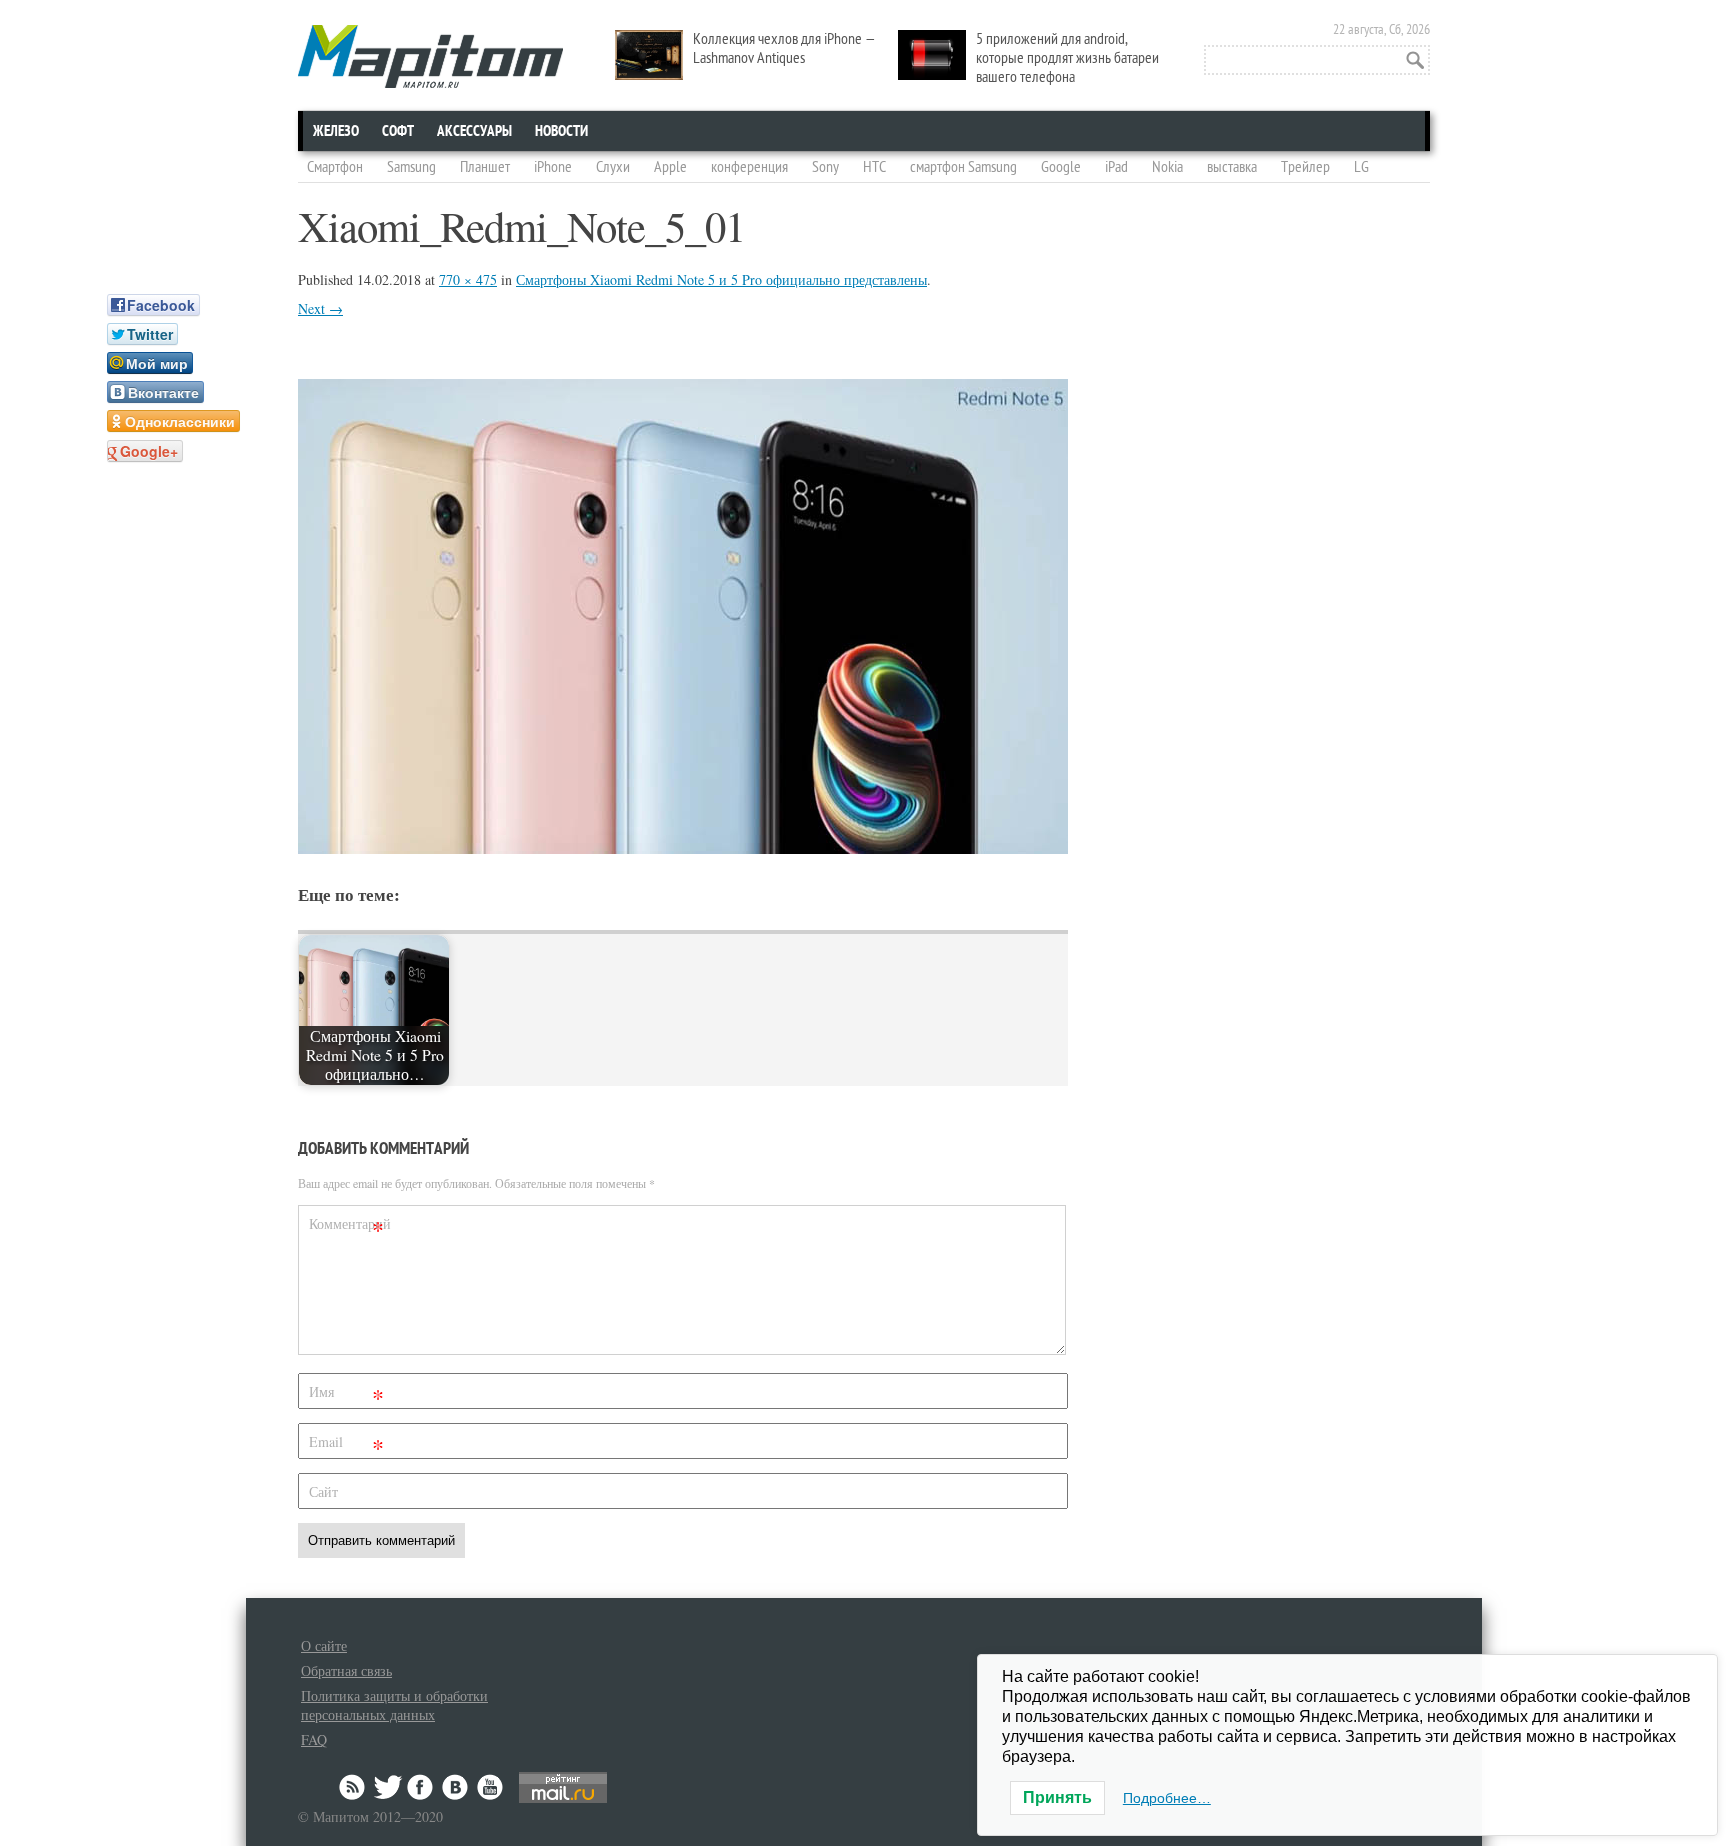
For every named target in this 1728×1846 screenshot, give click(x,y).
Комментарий (349, 1227)
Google (1061, 167)
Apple (670, 167)
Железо (336, 131)
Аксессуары (474, 131)
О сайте (324, 1645)
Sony (825, 167)
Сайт (323, 1491)
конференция (749, 167)
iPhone (553, 167)
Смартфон (335, 167)
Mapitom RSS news (354, 1787)
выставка (1232, 167)
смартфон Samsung (963, 167)
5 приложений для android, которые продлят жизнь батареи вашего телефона (1067, 58)
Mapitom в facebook (422, 1787)
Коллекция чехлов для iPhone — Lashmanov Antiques (784, 48)
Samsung (411, 167)
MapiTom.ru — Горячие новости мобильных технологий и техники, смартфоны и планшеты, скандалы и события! (430, 56)
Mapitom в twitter (388, 1787)
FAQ (314, 1739)
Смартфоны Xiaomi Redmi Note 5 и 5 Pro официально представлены (721, 279)
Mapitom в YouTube (490, 1787)
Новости (561, 131)
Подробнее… (1167, 1798)
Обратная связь (346, 1670)
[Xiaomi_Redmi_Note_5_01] (683, 847)
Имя (346, 1395)
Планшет (485, 167)
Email (346, 1445)
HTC (874, 167)
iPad (1116, 167)
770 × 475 (468, 279)
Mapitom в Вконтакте (456, 1787)
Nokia (1167, 167)
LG (1361, 167)
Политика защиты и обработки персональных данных (394, 1705)
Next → (320, 308)
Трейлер (1305, 167)
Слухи (613, 167)
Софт (398, 131)
